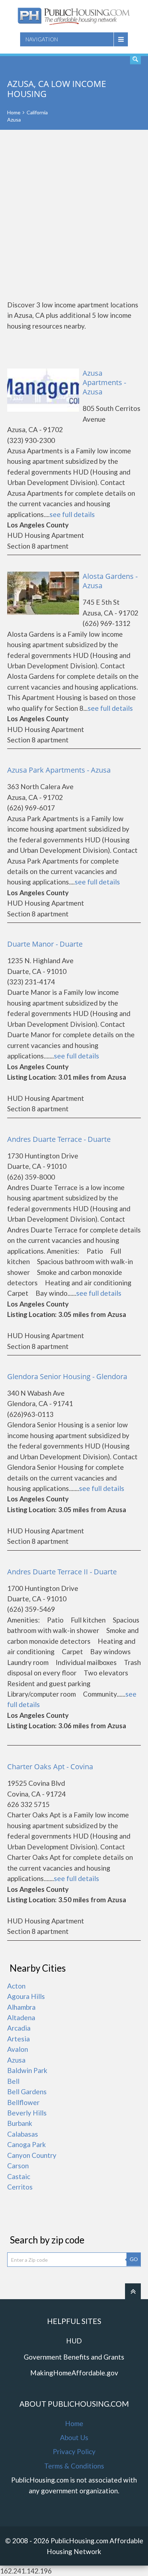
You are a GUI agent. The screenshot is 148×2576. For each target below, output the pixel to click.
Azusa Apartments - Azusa (104, 382)
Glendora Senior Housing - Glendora (67, 1376)
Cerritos (20, 2187)
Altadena (21, 2017)
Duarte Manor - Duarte (45, 944)
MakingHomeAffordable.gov (74, 2373)
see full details (72, 514)
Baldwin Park (27, 2070)
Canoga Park (27, 2144)
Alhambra (21, 2007)
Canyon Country (32, 2155)
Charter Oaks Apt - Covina (50, 1767)
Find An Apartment (135, 59)
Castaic (19, 2176)
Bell (13, 2081)
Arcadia (19, 2028)
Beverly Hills (27, 2113)
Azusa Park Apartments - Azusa (59, 770)
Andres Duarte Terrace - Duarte (59, 1139)
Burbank (20, 2123)
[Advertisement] (74, 215)
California (37, 112)
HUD (74, 2341)
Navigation (42, 39)
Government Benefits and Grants (74, 2357)
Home (14, 112)
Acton (16, 1986)
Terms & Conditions (74, 2466)
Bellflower (23, 2102)
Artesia (18, 2039)
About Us (74, 2437)
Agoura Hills (26, 1996)
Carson (18, 2166)
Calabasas (23, 2134)
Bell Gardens (27, 2092)
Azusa (16, 2060)
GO (134, 2259)
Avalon (18, 2049)
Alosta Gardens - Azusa (110, 581)
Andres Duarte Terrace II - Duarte (62, 1572)
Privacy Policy (74, 2451)
